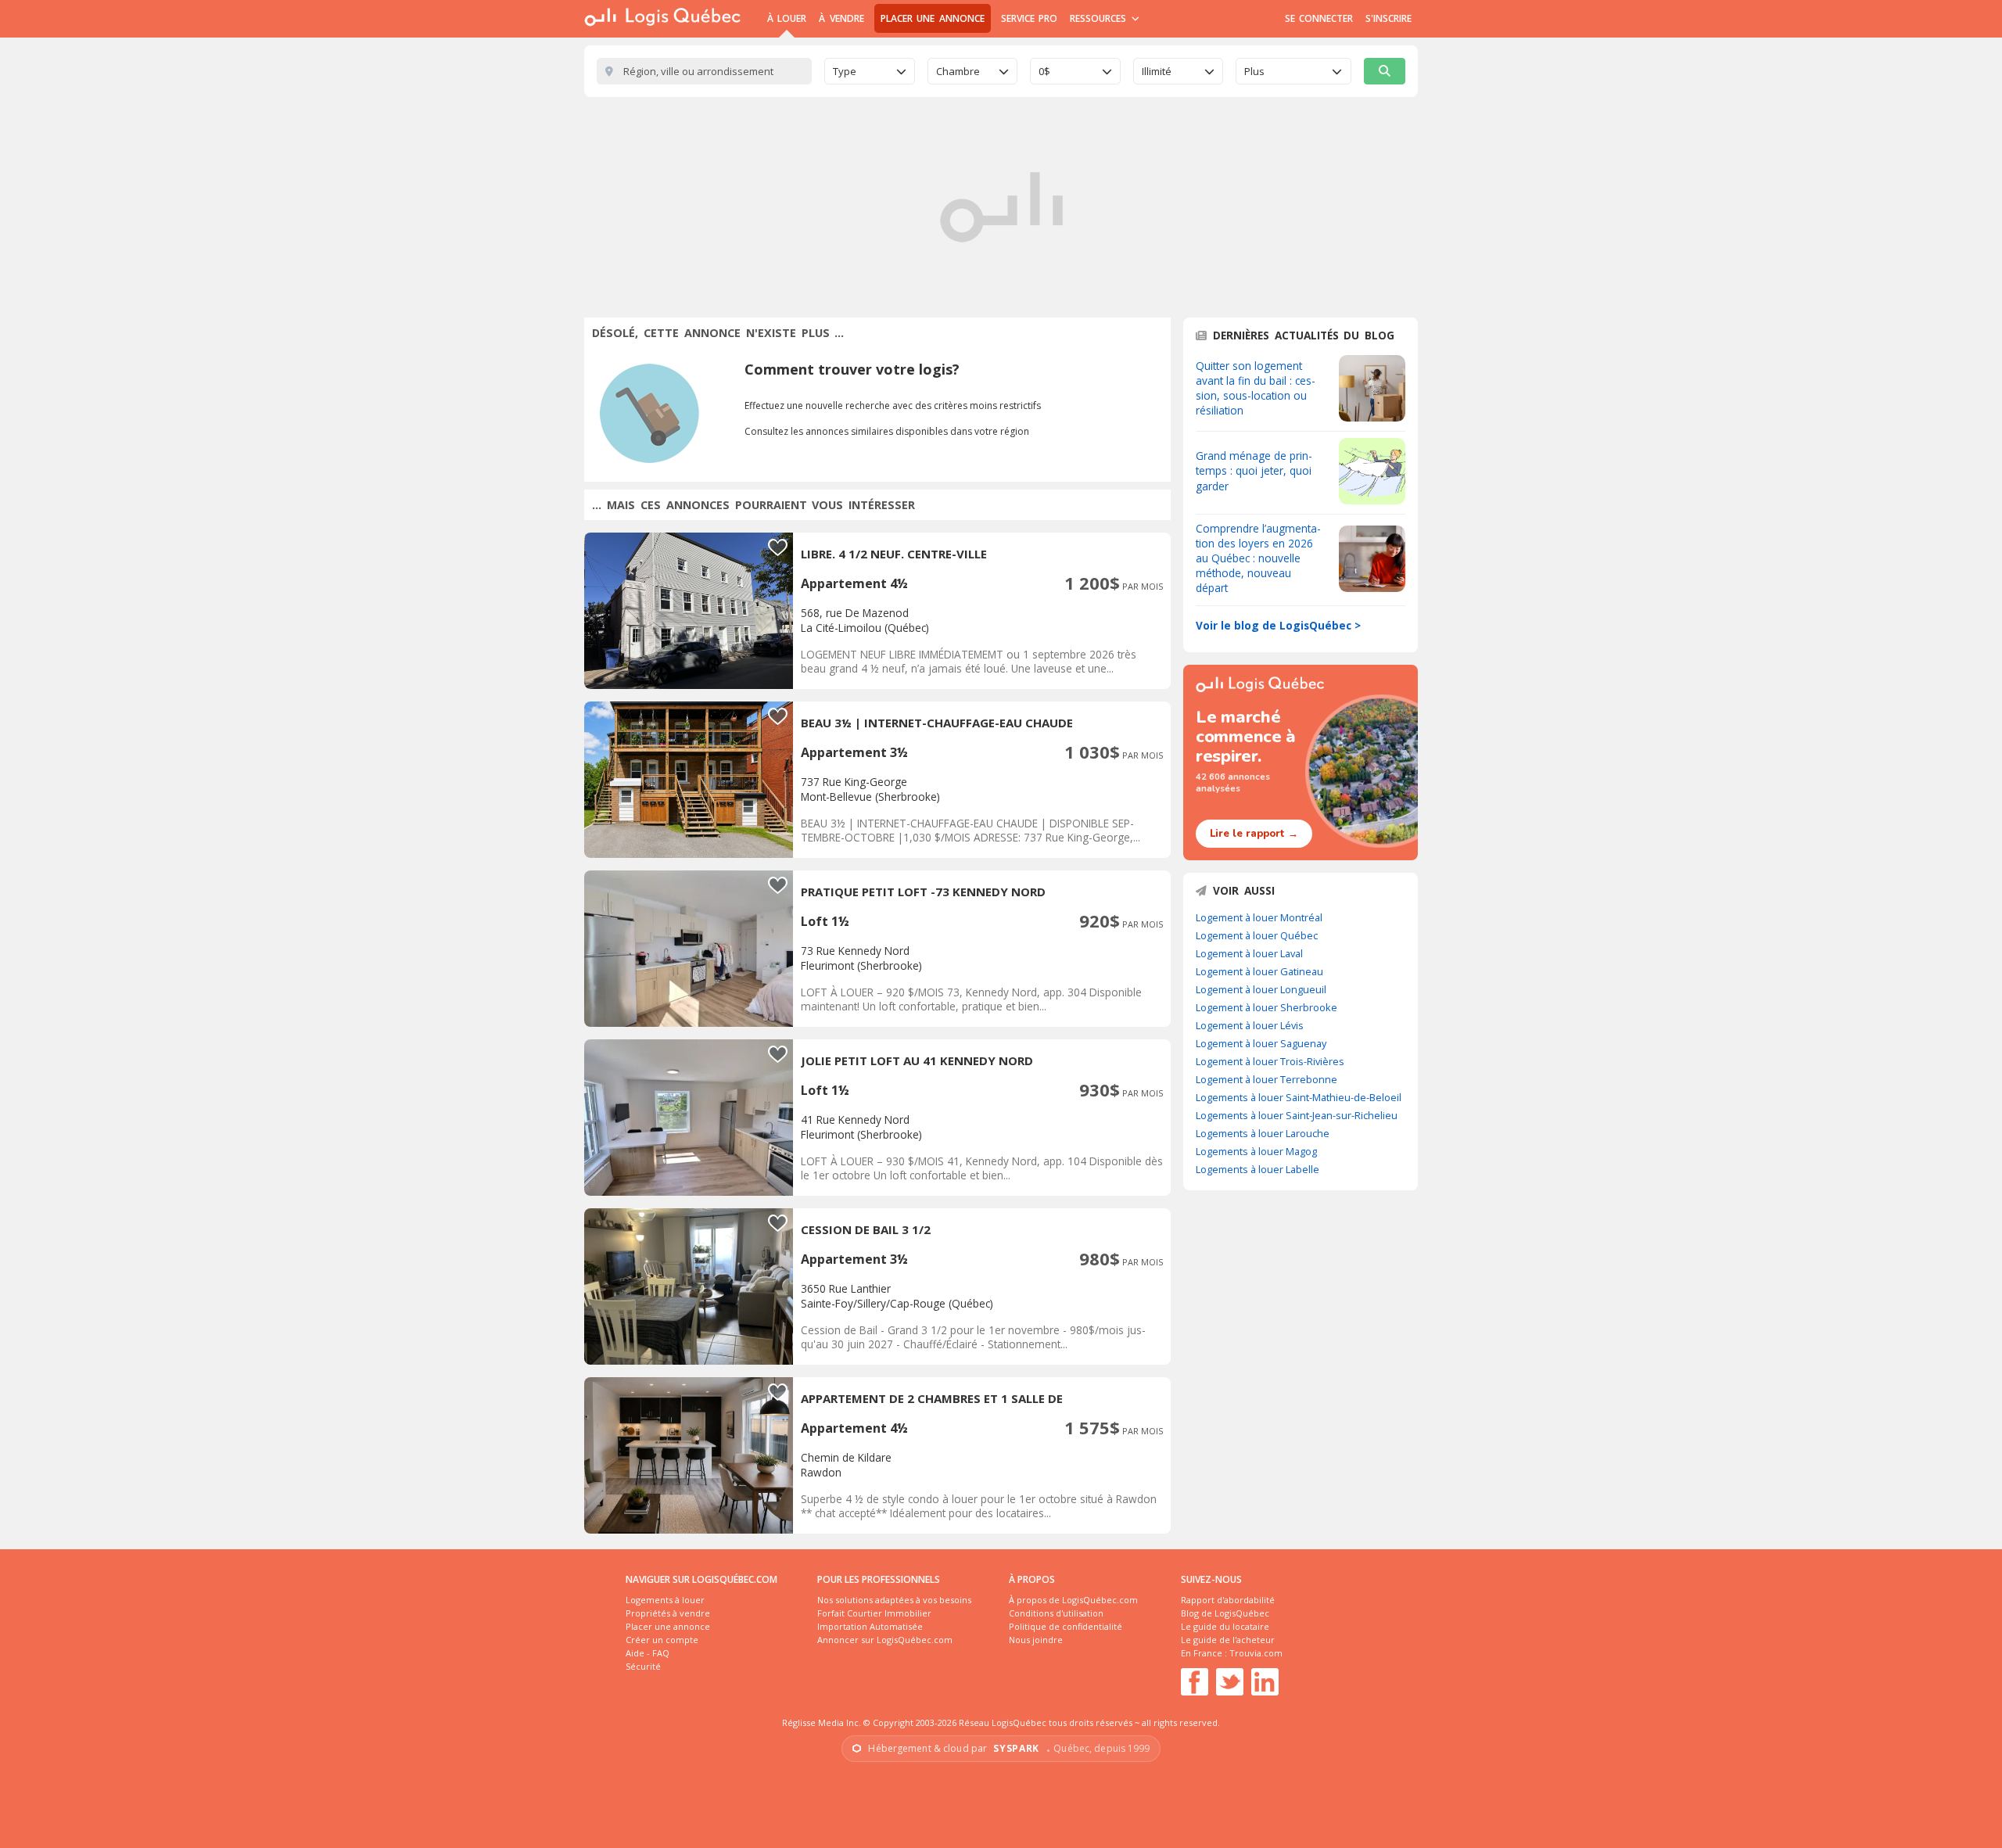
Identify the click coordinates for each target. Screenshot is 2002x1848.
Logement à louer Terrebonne (1266, 1079)
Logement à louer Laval (1249, 953)
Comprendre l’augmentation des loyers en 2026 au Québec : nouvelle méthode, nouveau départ (1258, 558)
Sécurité (643, 1666)
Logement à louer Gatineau (1259, 971)
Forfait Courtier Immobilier (874, 1613)
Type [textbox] (845, 71)
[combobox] (870, 71)
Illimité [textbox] (1157, 71)
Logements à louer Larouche (1263, 1133)
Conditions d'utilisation (1056, 1613)
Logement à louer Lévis (1250, 1025)
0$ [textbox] (1044, 71)
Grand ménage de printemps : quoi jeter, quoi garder (1254, 470)
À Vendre (841, 18)
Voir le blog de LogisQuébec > (1278, 625)
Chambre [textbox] (958, 71)
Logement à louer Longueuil (1261, 989)
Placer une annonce (933, 18)
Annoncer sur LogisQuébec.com (885, 1640)
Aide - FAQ (648, 1653)
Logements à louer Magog (1256, 1151)
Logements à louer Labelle (1258, 1169)
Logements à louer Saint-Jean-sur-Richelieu (1297, 1115)
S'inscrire (1388, 18)
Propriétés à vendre (668, 1613)
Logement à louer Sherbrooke (1266, 1007)
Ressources (1100, 18)
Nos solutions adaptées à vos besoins (894, 1600)
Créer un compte (662, 1640)
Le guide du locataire (1225, 1626)
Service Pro (1029, 18)
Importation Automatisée (870, 1626)
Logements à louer (665, 1600)
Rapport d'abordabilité (1228, 1600)
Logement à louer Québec (1257, 935)
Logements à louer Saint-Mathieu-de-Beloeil (1299, 1097)
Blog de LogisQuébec (1225, 1613)
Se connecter (1319, 18)
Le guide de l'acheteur (1228, 1640)
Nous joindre (1036, 1640)
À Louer (787, 18)
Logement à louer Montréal (1259, 917)
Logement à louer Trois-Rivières (1270, 1061)
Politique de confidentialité (1066, 1626)
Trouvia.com (1256, 1653)
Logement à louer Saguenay (1261, 1043)
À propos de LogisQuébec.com (1073, 1600)
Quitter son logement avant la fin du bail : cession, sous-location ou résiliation (1256, 388)
